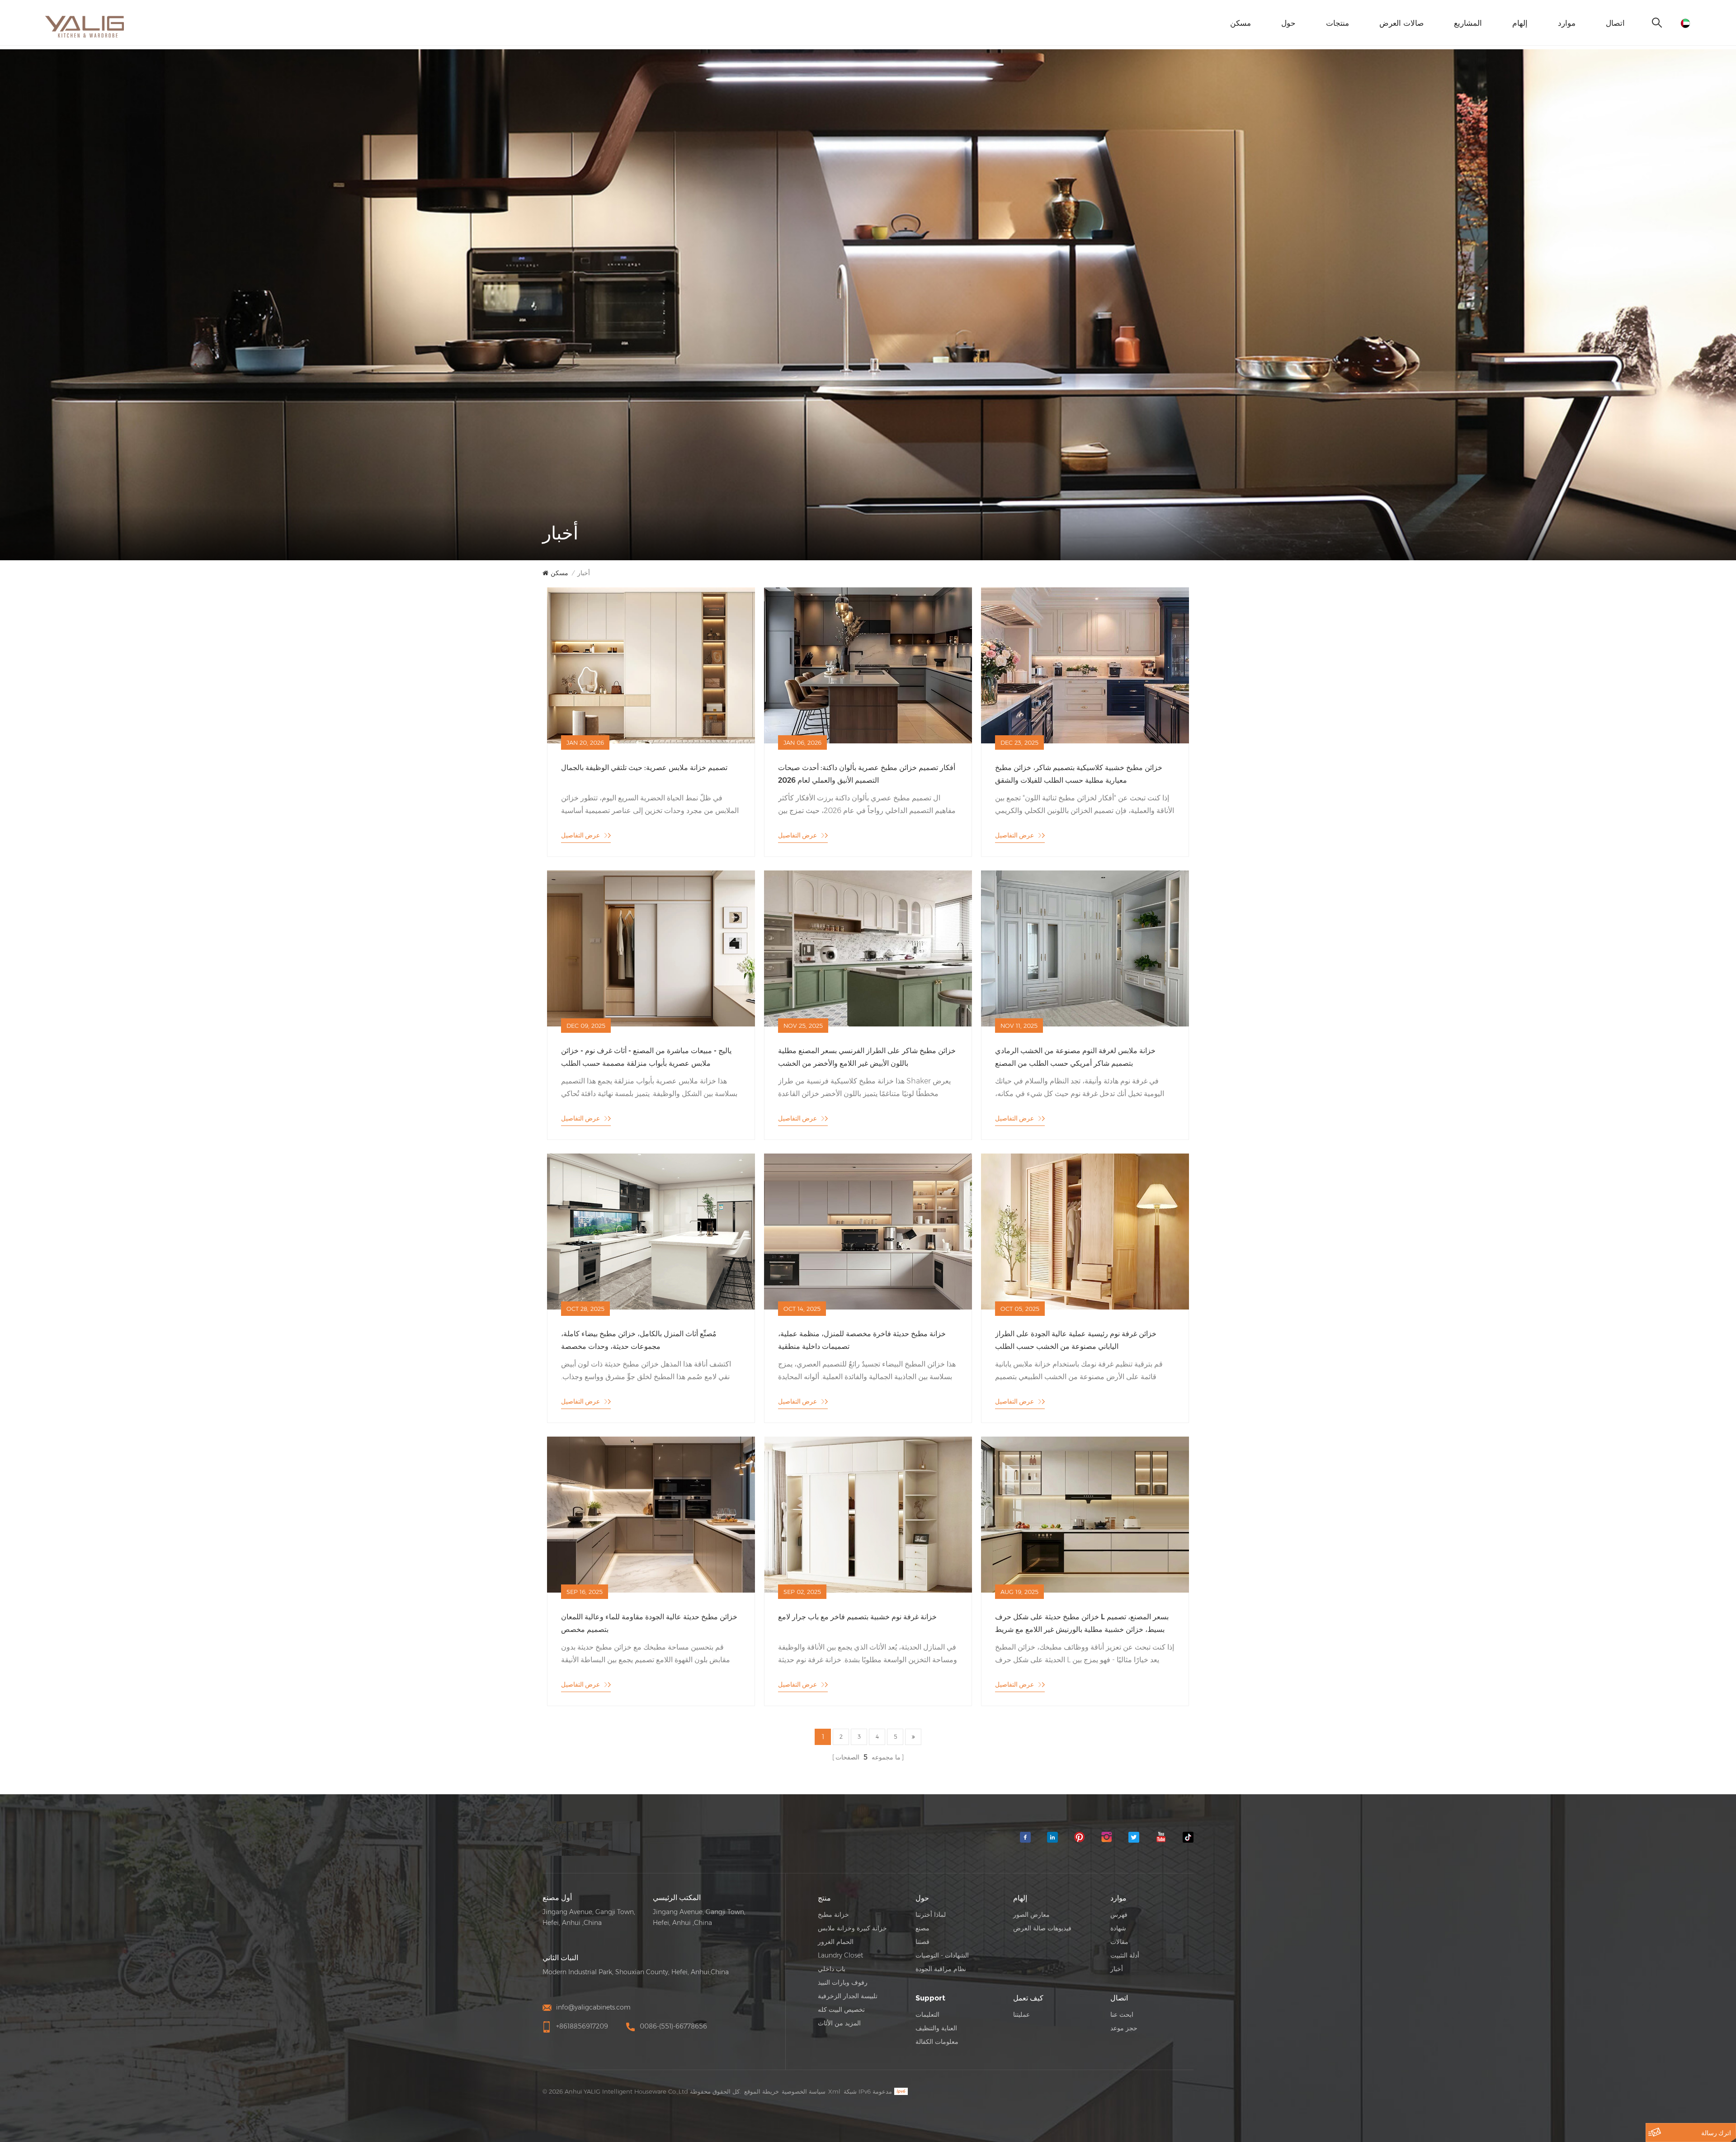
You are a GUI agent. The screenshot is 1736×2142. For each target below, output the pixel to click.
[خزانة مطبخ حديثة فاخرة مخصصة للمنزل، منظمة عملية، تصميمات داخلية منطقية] (868, 1231)
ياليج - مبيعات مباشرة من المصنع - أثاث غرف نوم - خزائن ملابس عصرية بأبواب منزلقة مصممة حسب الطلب (646, 1057)
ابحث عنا (1122, 2014)
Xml (834, 2091)
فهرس (1119, 1915)
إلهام (1520, 23)
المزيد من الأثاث (839, 2023)
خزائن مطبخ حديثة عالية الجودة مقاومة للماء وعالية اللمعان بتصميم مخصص (649, 1623)
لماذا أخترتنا (931, 1915)
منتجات (1337, 23)
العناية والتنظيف (936, 2028)
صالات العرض (1401, 23)
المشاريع (1468, 23)
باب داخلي (832, 1969)
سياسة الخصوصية (804, 2091)
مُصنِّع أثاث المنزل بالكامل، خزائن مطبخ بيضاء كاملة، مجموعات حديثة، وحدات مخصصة (639, 1340)
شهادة (1118, 1928)
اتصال (1615, 23)
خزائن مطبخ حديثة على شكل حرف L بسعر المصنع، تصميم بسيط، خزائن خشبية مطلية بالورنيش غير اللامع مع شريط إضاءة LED (1082, 1623)
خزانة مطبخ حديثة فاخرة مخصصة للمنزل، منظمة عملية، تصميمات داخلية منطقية (862, 1340)
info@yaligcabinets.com (593, 2007)
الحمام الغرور (836, 1942)
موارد (1567, 23)
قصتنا (922, 1942)
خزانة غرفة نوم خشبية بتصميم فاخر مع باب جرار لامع (857, 1617)
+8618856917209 (582, 2026)
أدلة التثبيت (1125, 1955)
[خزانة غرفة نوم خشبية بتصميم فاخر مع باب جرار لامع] (868, 1514)
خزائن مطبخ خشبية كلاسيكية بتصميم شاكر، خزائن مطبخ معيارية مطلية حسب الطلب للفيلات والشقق (1079, 774)
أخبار (584, 573)
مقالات (1119, 1942)
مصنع (922, 1928)
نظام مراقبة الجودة (941, 1969)
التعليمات (927, 2014)
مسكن (1241, 23)
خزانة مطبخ (833, 1915)
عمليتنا (1021, 2014)
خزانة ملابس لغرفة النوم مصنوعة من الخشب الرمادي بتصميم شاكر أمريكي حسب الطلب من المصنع (1075, 1057)
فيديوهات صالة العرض (1042, 1928)
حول (1288, 23)
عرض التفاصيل (580, 835)
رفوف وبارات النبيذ (843, 1982)
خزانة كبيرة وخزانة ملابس (852, 1928)
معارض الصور (1031, 1915)
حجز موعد (1124, 2028)
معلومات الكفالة (937, 2042)
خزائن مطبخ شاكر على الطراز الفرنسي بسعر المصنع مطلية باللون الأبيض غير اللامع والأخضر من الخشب (867, 1057)
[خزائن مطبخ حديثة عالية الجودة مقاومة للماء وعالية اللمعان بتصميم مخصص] (651, 1514)
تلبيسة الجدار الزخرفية (848, 1996)
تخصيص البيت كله (841, 2010)
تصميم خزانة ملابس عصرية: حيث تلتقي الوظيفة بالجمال (644, 768)
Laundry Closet (840, 1955)
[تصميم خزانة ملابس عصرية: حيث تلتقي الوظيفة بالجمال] (651, 665)
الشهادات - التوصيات (942, 1955)
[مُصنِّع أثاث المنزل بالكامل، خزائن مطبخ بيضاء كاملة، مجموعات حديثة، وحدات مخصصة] (651, 1231)
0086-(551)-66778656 (673, 2026)
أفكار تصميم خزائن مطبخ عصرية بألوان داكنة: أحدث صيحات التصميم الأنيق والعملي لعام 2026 (867, 774)
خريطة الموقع (762, 2091)
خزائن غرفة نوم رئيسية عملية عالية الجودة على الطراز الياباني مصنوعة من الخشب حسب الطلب (1076, 1340)
